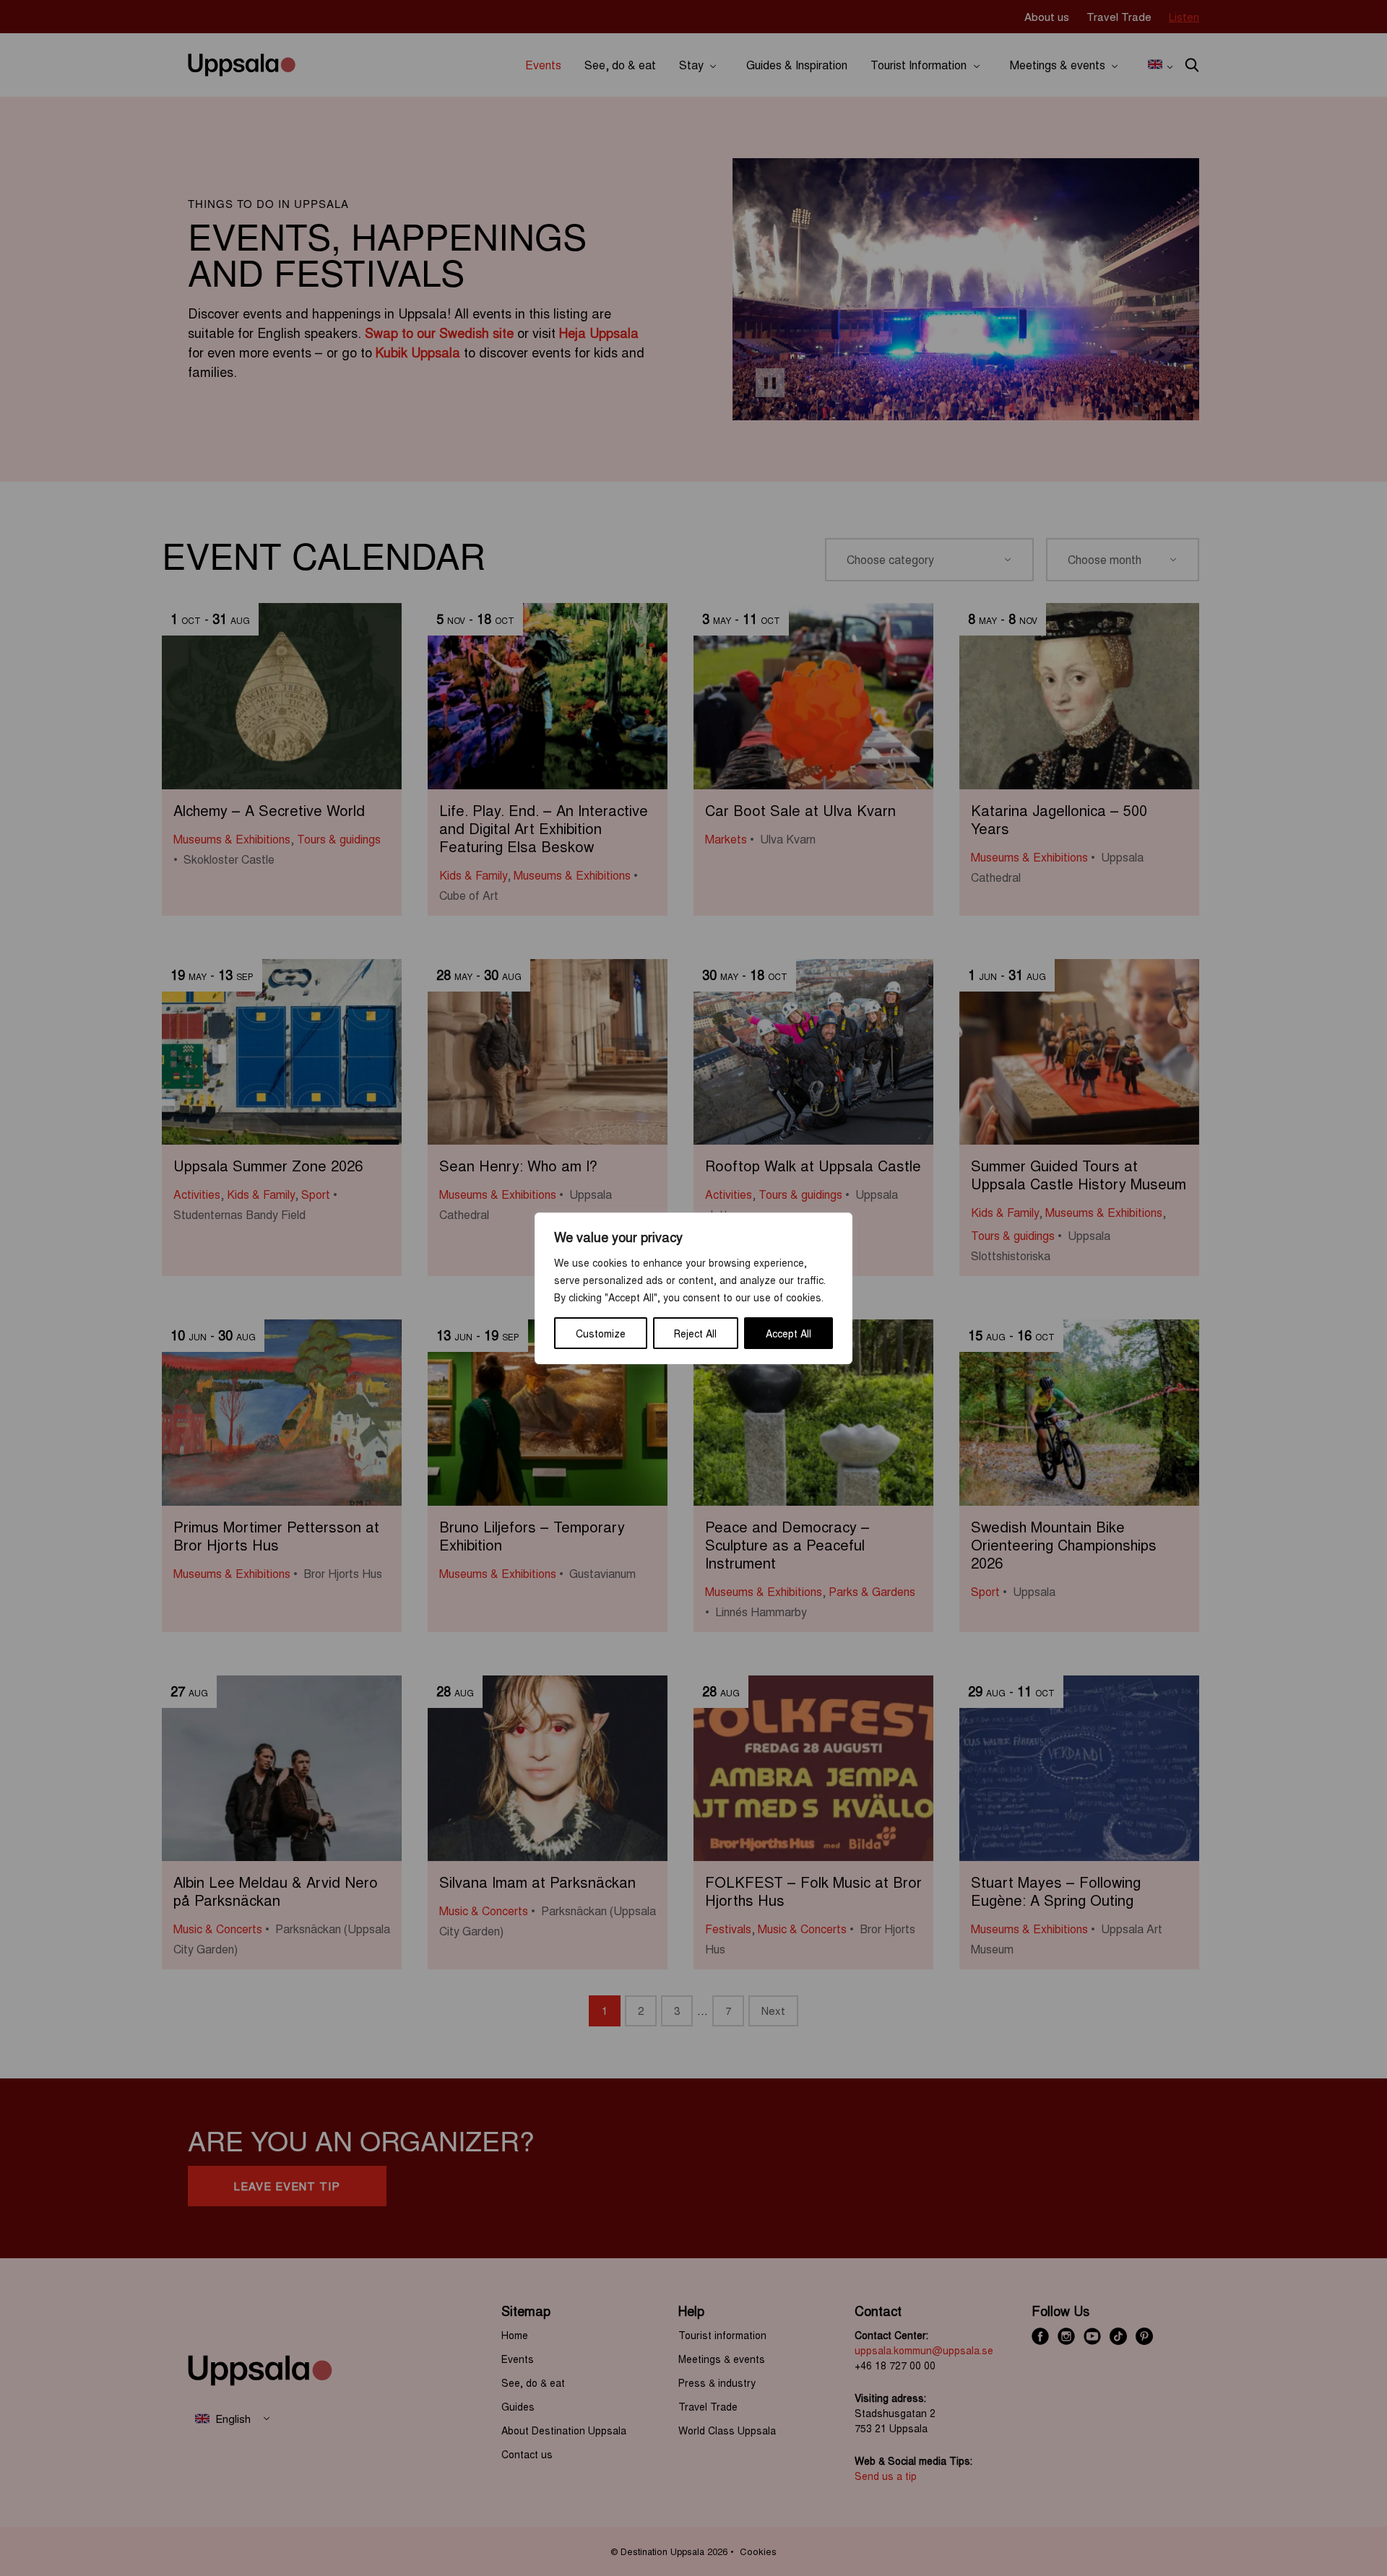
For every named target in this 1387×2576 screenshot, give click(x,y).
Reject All (695, 1333)
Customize (601, 1333)
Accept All (788, 1333)
